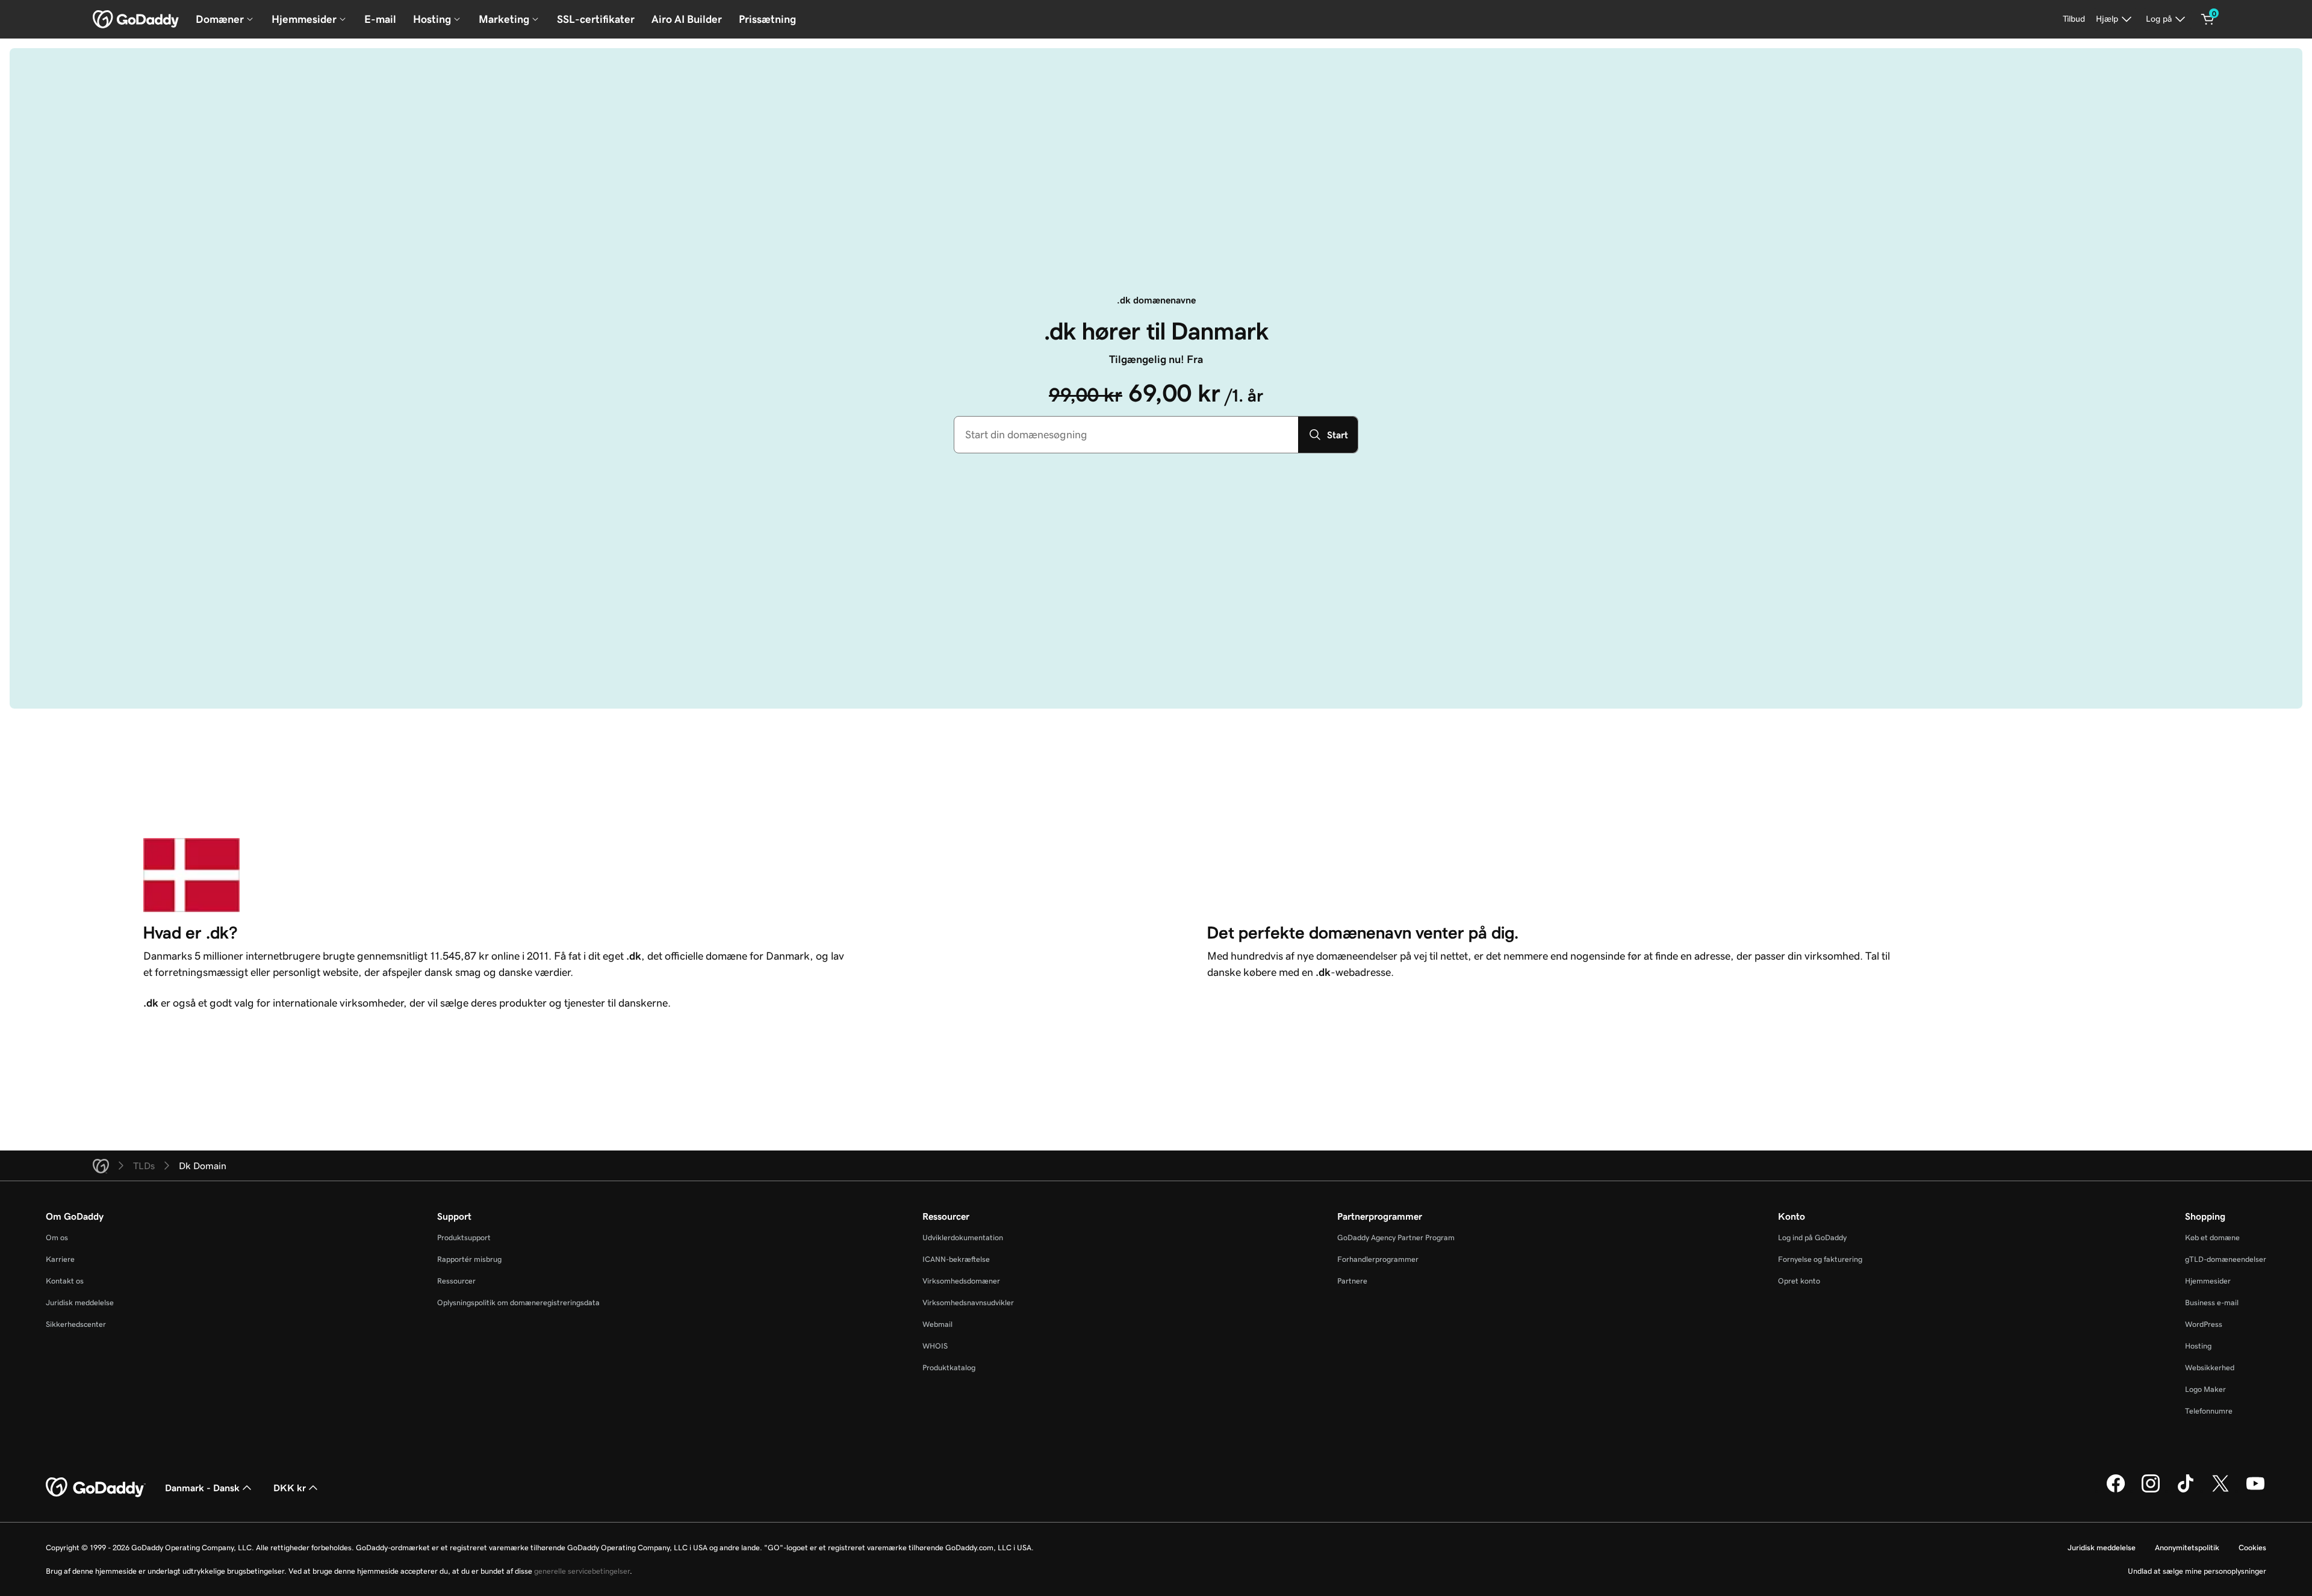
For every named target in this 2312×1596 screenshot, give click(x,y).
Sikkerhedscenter (76, 1324)
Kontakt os (65, 1281)
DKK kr (290, 1488)
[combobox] (1126, 435)
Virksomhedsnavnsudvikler (968, 1303)
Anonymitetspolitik (2187, 1548)
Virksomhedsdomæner (961, 1281)
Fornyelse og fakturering (1820, 1259)
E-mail (380, 19)
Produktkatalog (949, 1368)
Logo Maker (2205, 1389)
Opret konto (1799, 1281)
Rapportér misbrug (469, 1259)
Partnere (1352, 1281)
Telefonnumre (2209, 1411)
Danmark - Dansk (202, 1488)
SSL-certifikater (596, 19)
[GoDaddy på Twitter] (2220, 1491)
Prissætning (767, 19)
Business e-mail (2212, 1303)
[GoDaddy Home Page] (96, 1488)
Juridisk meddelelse (80, 1303)
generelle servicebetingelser (582, 1571)
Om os (57, 1237)
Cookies (2252, 1548)
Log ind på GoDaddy (1812, 1237)
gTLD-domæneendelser (2226, 1259)
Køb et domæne (2212, 1237)
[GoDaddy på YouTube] (2255, 1491)
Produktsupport (464, 1237)
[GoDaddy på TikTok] (2186, 1491)
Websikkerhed (2210, 1368)
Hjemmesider (2208, 1281)
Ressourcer (456, 1281)
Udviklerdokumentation (963, 1237)
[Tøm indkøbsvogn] (2208, 19)
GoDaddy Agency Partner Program (1396, 1237)
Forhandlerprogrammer (1378, 1259)
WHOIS (935, 1346)
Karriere (60, 1259)
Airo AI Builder (687, 19)
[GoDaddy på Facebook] (2116, 1491)
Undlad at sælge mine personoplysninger (2197, 1571)
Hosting (2198, 1346)
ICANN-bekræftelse (956, 1259)
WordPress (2204, 1324)
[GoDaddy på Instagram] (2151, 1491)
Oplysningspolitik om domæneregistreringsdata (518, 1303)
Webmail (937, 1324)
